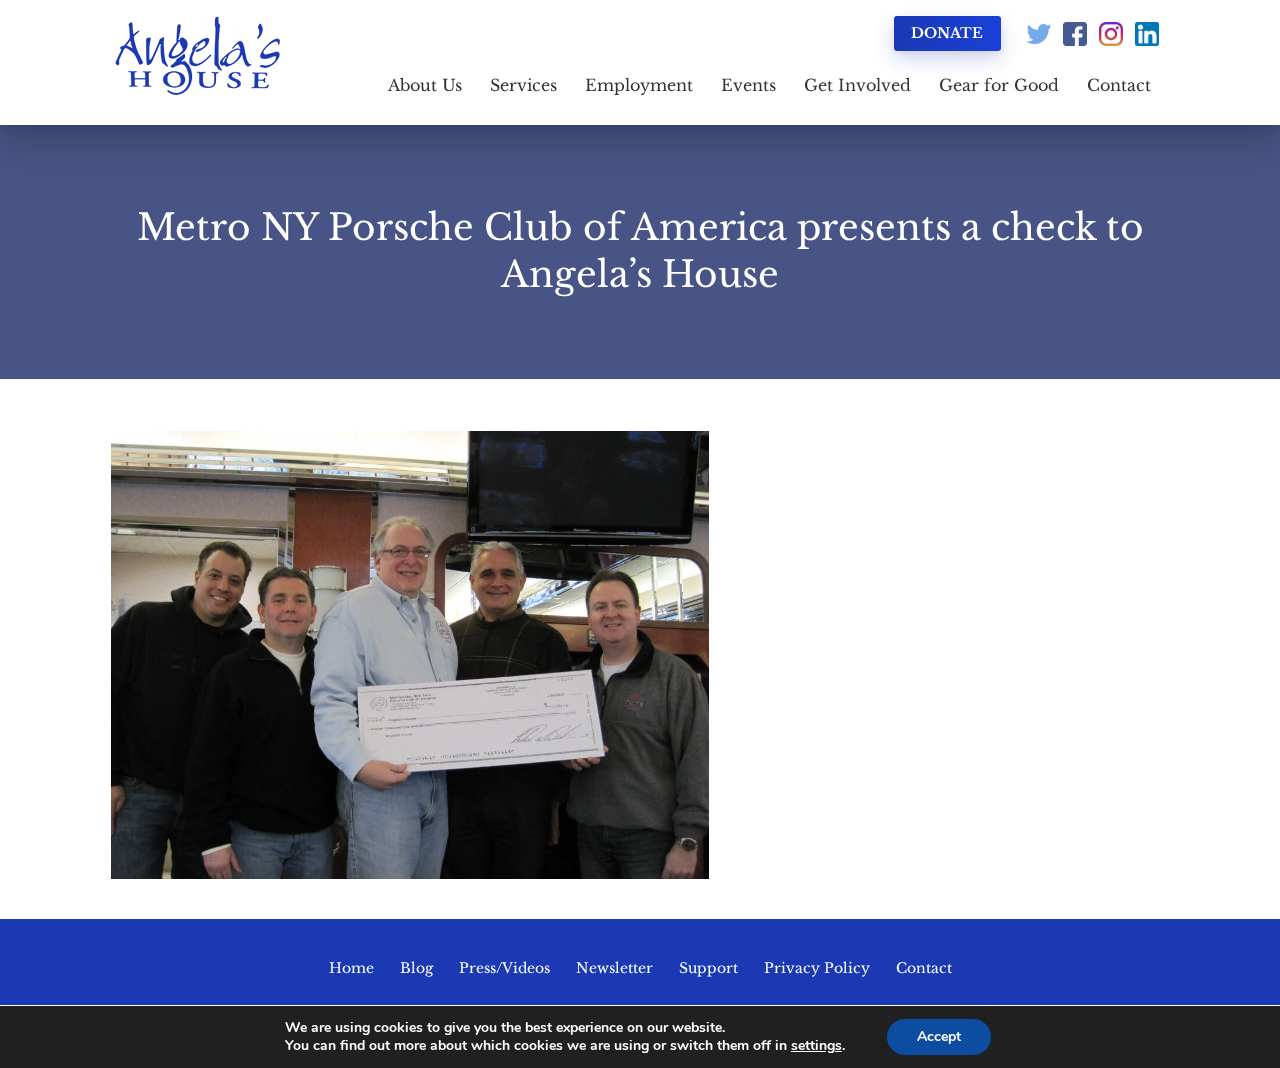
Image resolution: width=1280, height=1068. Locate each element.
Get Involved (857, 85)
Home (351, 968)
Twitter (1039, 34)
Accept (939, 1036)
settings (816, 1046)
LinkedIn (1147, 34)
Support (708, 968)
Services (523, 85)
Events (748, 85)
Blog (416, 968)
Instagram (1111, 34)
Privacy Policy (817, 968)
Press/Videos (504, 968)
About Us (425, 85)
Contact (1119, 85)
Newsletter (614, 968)
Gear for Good (999, 85)
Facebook (1075, 34)
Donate (947, 33)
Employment (639, 85)
